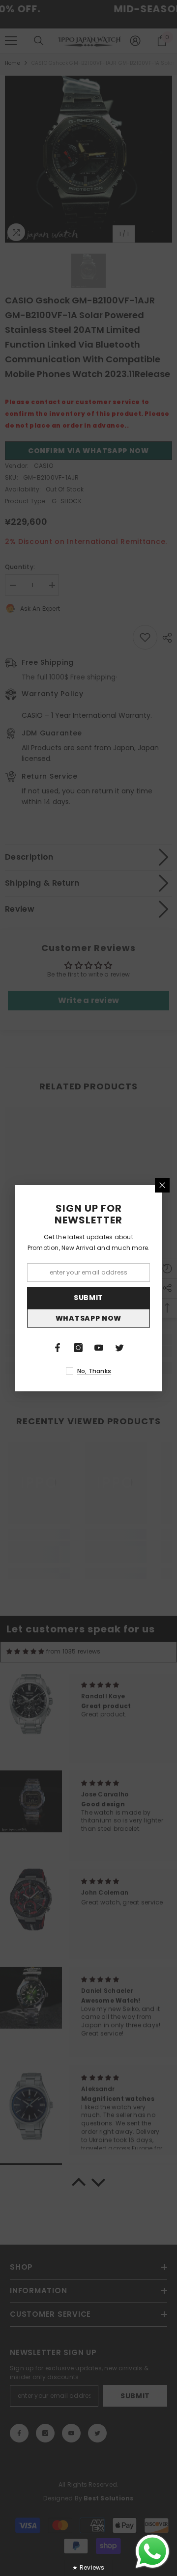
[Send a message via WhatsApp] (152, 2551)
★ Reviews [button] (88, 2567)
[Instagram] (78, 1348)
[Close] (162, 1185)
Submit (88, 1298)
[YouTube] (99, 1348)
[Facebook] (58, 1348)
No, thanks (94, 1371)
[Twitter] (119, 1348)
